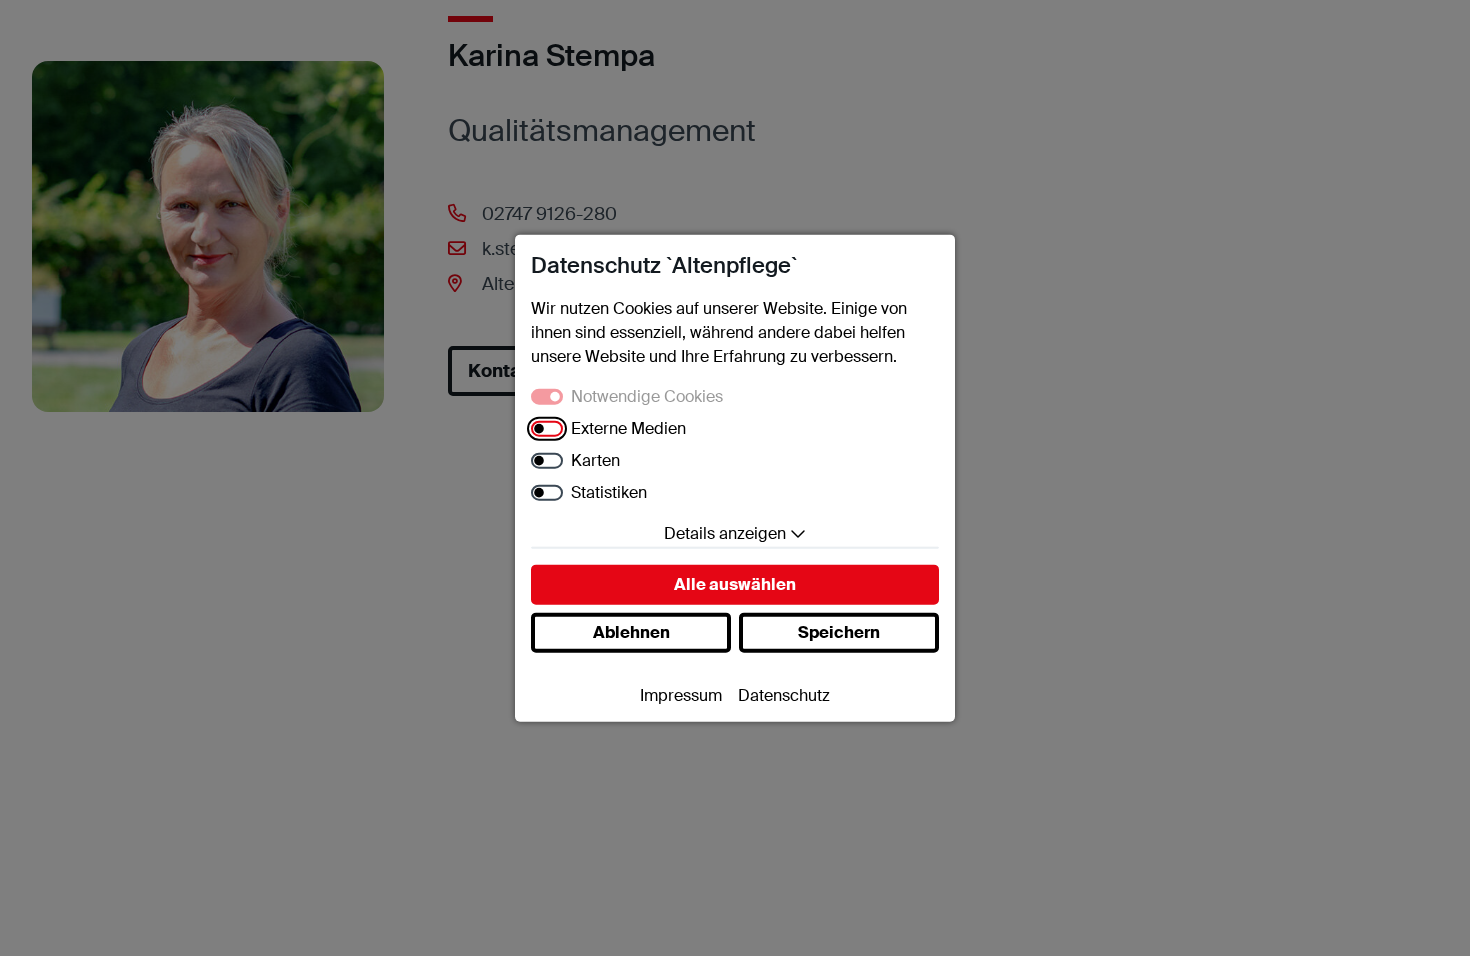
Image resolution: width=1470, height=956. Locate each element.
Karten (595, 459)
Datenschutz (784, 694)
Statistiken (609, 491)
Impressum (681, 694)
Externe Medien (628, 427)
